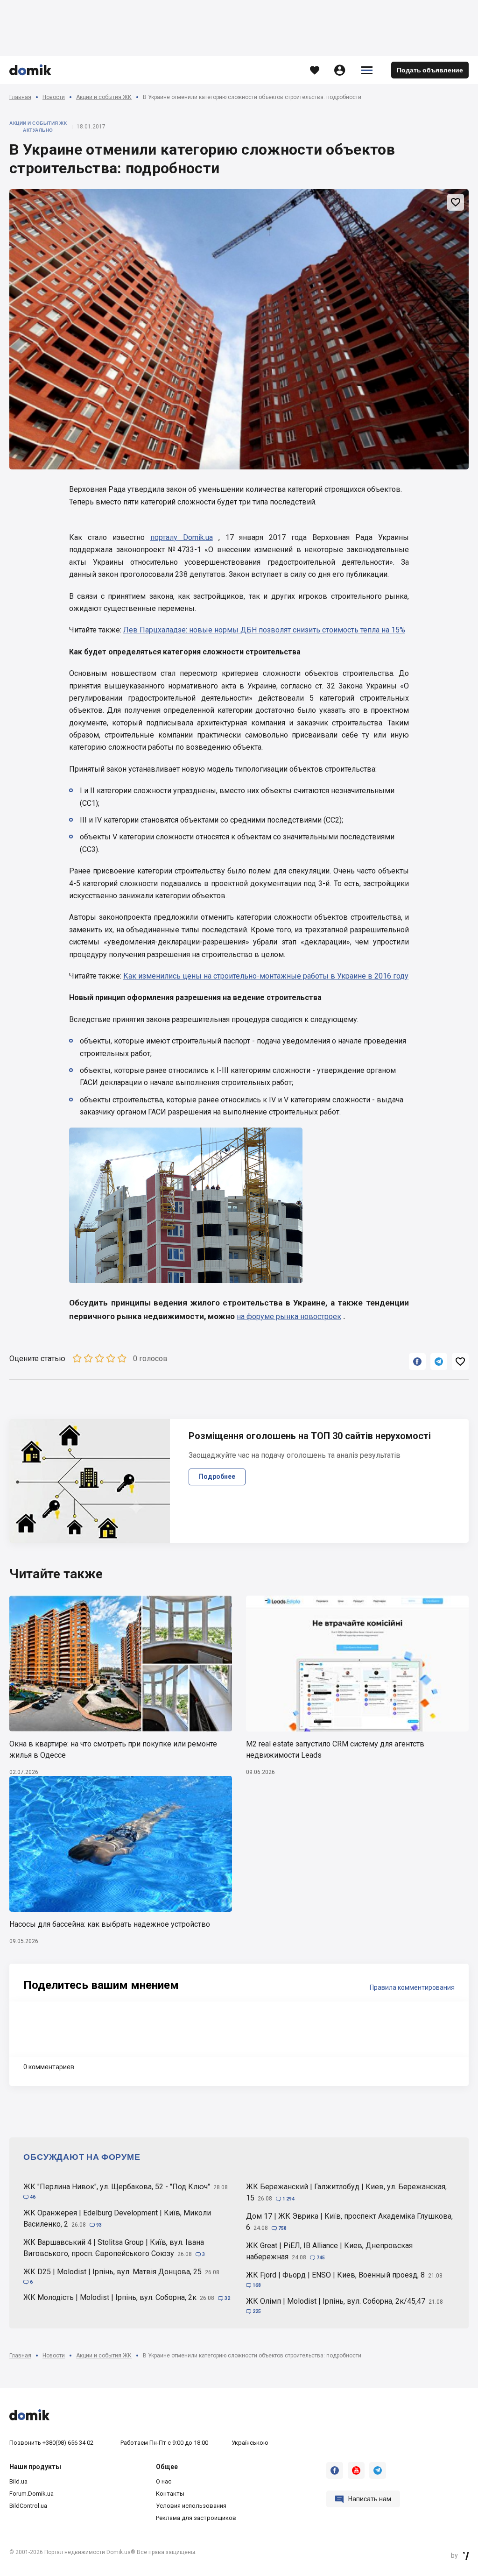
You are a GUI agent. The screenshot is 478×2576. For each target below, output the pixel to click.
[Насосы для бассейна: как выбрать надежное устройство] (121, 1844)
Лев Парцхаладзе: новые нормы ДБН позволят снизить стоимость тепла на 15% (264, 630)
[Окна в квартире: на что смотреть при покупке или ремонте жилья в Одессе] (121, 1664)
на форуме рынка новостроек (289, 1316)
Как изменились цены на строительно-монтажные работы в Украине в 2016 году (266, 976)
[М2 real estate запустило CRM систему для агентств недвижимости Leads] (357, 1664)
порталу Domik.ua (182, 537)
